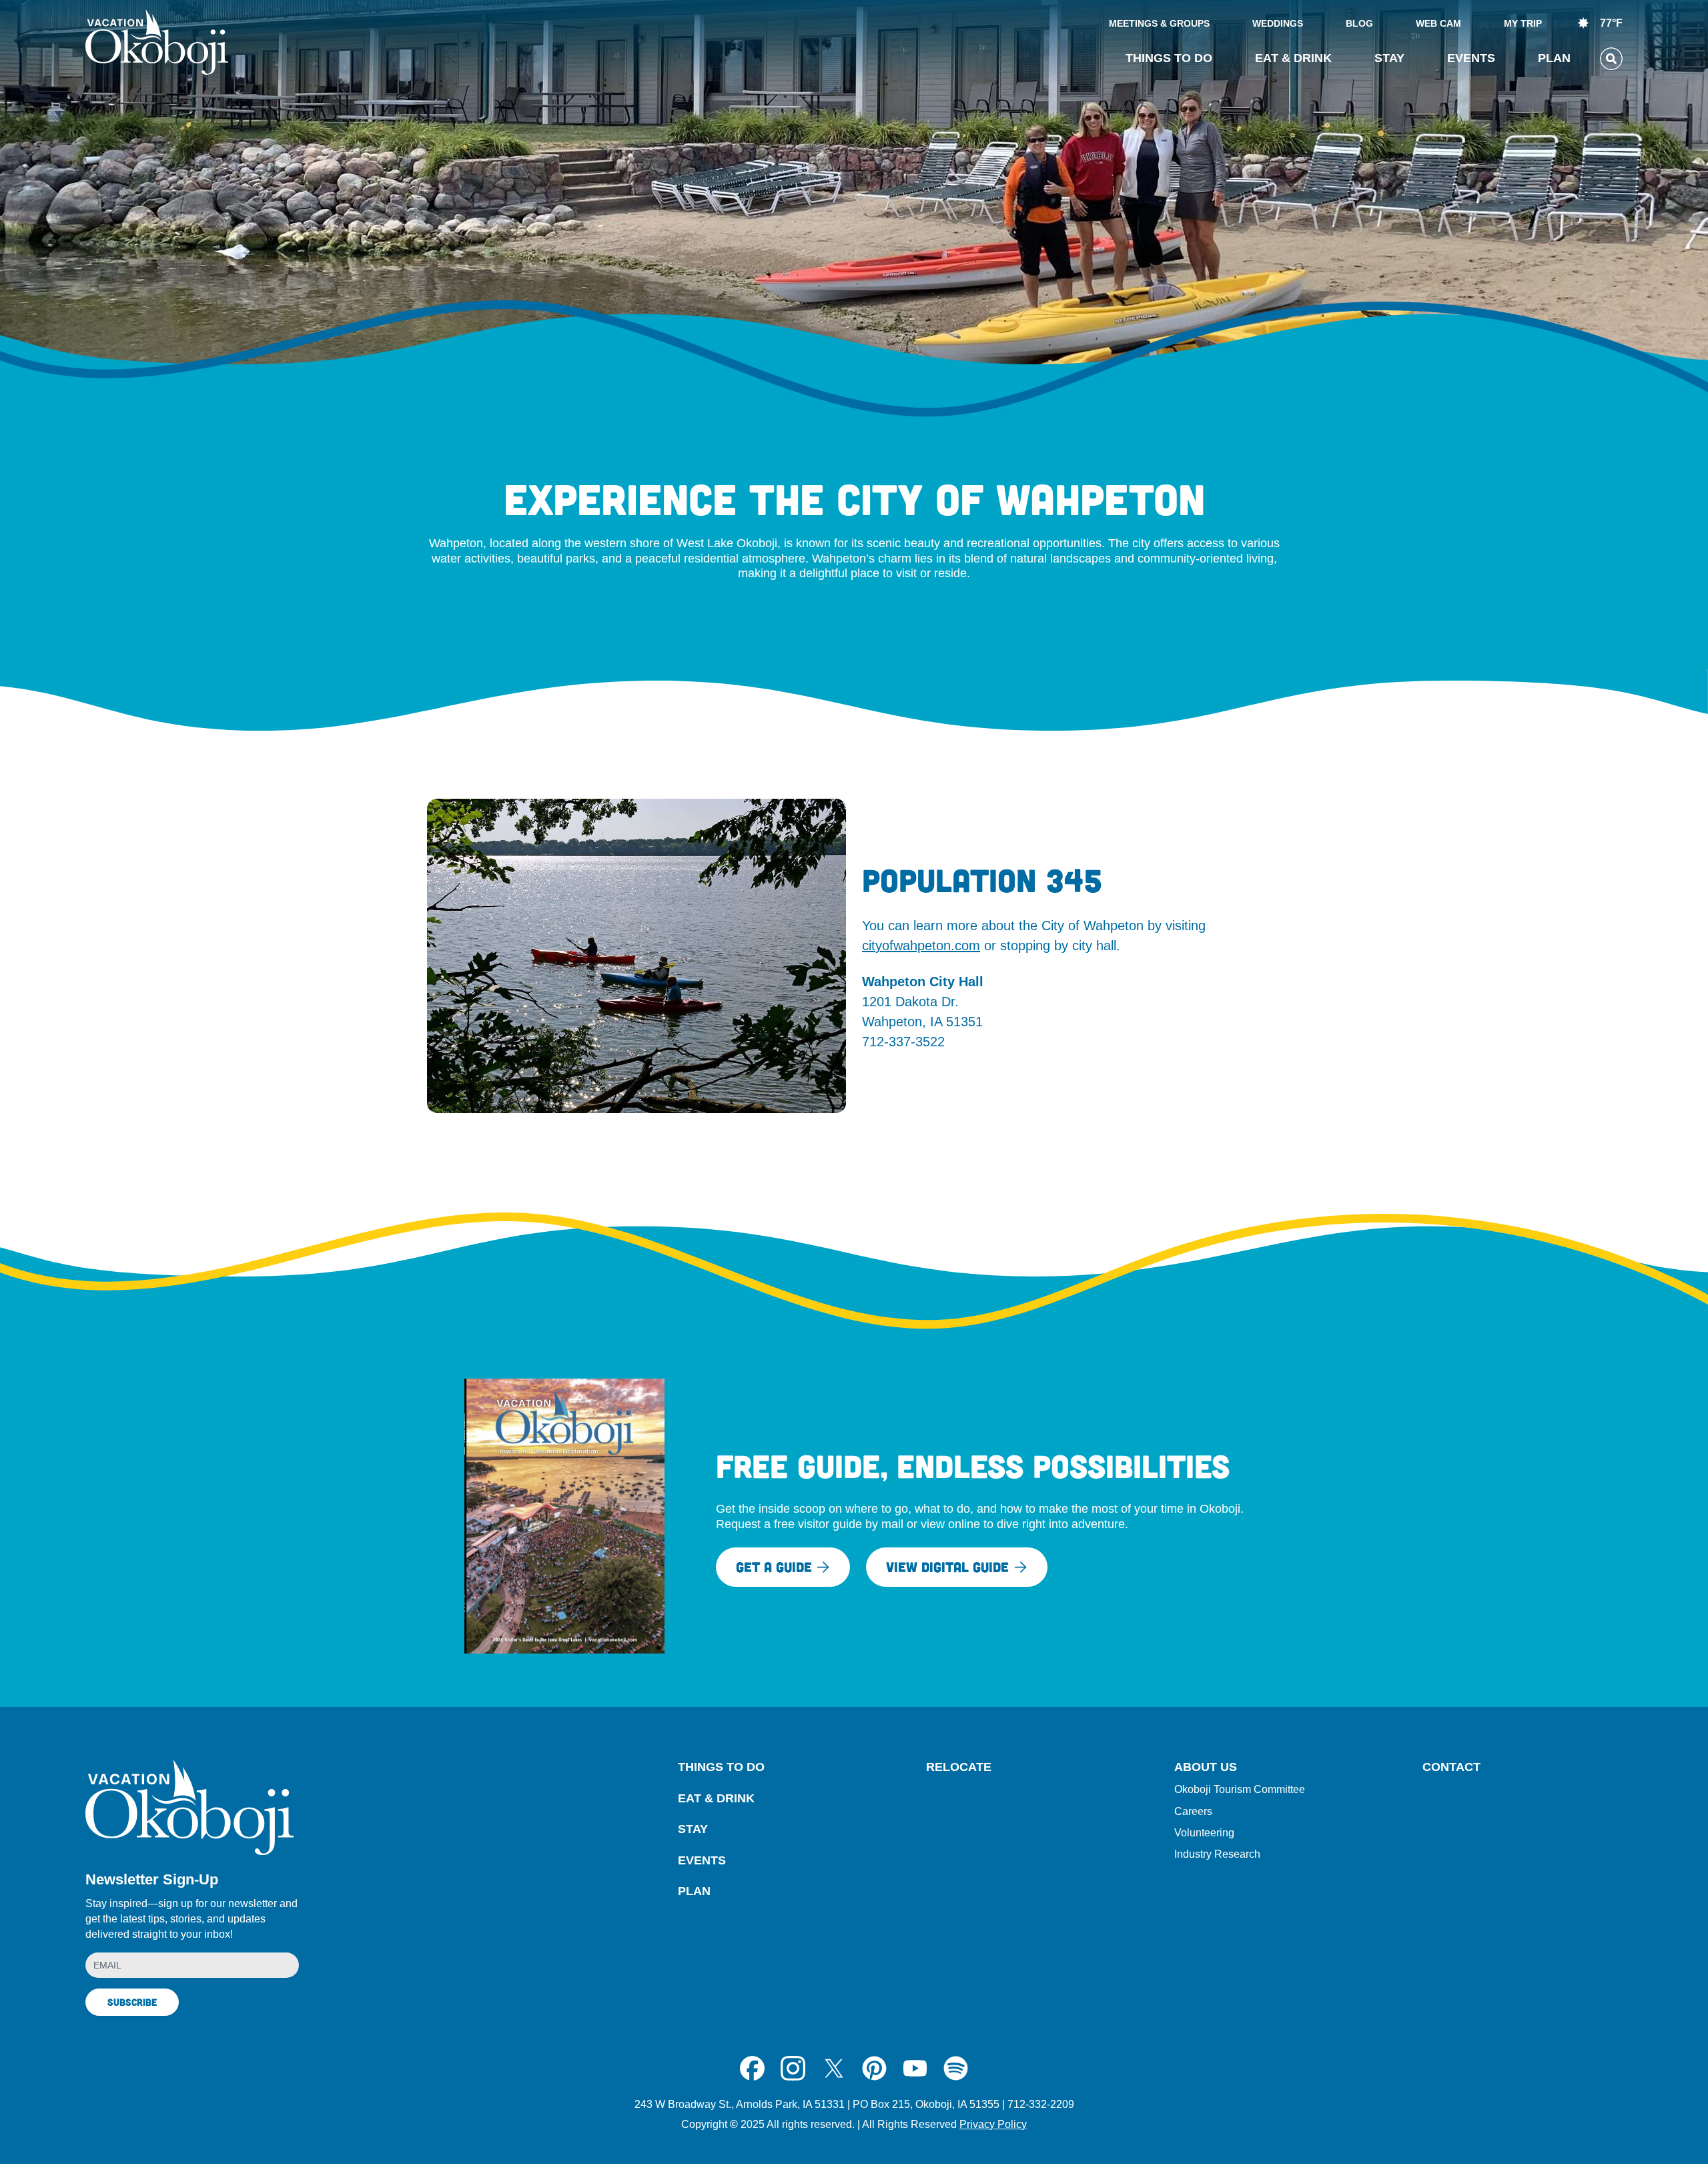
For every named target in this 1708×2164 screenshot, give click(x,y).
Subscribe (132, 2002)
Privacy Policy (993, 2124)
